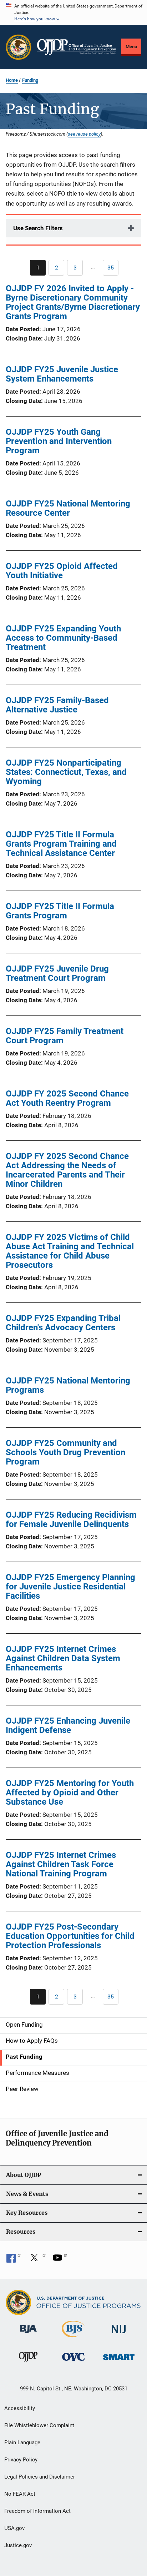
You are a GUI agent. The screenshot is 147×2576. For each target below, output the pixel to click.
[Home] (77, 47)
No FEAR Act (20, 2494)
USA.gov (14, 2528)
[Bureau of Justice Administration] (28, 2334)
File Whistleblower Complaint (39, 2425)
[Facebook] (14, 2260)
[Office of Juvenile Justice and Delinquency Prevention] (28, 2363)
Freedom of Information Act (37, 2511)
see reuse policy (84, 134)
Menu (131, 47)
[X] (37, 2260)
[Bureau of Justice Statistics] (73, 2339)
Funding (30, 80)
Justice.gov (18, 2545)
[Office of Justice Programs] (19, 47)
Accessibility (20, 2408)
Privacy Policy (21, 2460)
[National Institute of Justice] (119, 2335)
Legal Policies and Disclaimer (40, 2477)
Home (12, 80)
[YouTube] (60, 2260)
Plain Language (22, 2443)
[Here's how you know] (73, 12)
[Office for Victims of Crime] (73, 2362)
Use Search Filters (38, 228)
